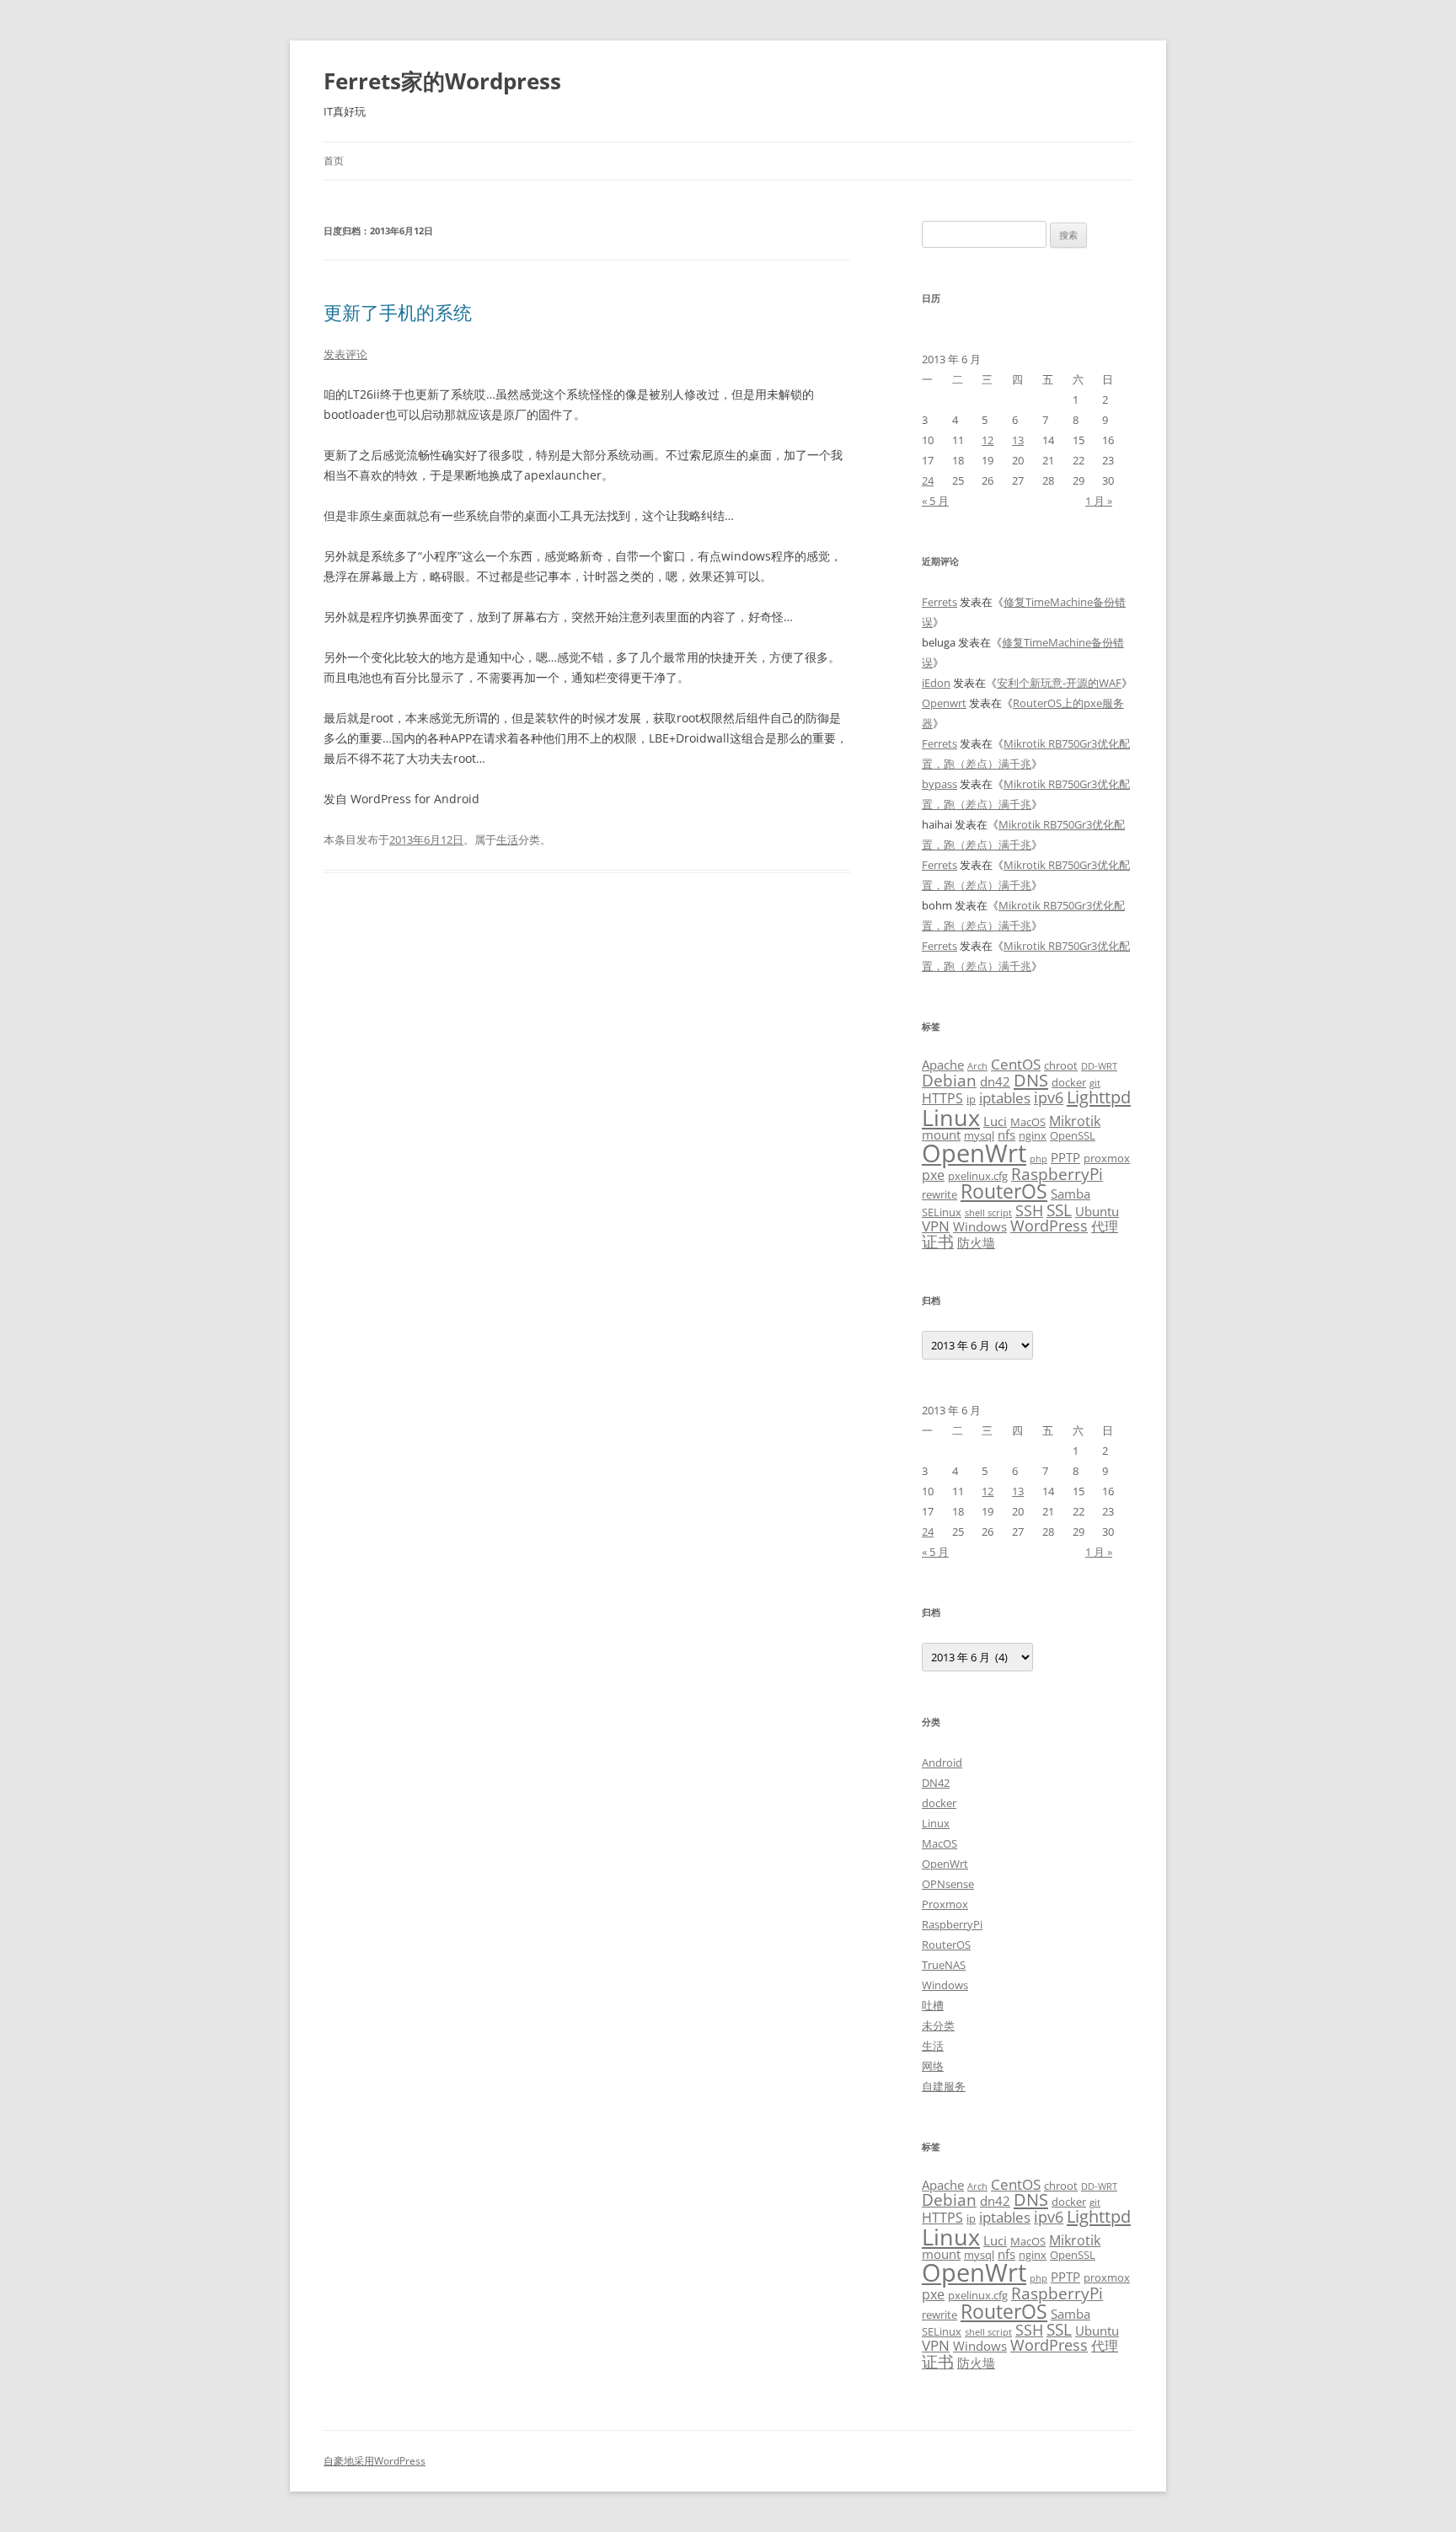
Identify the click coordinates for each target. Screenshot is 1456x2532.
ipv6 (1049, 1097)
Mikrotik (1075, 1121)
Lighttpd (1099, 1097)
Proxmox (945, 1904)
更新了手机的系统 (398, 312)
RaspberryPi (1057, 1174)
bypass (939, 784)
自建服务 (944, 2086)
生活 (507, 840)
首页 (334, 161)
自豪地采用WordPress (375, 2461)
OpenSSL (1073, 1135)
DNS (1031, 1080)
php (1038, 1159)
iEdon (936, 683)
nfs (1006, 1135)
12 (988, 440)
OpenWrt (974, 1153)
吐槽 (933, 2005)
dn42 (995, 1081)
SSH (1029, 1210)
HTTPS (942, 1098)
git (1095, 1083)
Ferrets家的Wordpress (442, 81)
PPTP (1065, 1157)
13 (1018, 440)
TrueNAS (944, 1965)
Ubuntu (1097, 1211)
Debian (949, 1080)
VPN (936, 1226)
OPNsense (948, 1884)
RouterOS (1004, 1191)
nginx (1033, 1135)
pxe (933, 1175)
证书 (938, 1241)
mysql (979, 1135)
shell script (988, 1213)
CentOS (1016, 1064)
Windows (980, 1226)
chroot (1061, 1065)
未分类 (938, 2025)
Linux (951, 1117)
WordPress (1049, 1225)
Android (942, 1762)
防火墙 (976, 1242)
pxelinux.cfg (978, 1176)
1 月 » (1099, 501)
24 (928, 480)
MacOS (1028, 1122)
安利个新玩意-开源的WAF (1059, 683)
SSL (1059, 1210)
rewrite (939, 1194)
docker (1069, 1082)
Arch (977, 1066)
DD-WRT (1099, 1066)
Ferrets (939, 602)
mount (941, 1135)
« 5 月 (935, 501)
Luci (995, 1121)
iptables (1005, 1097)
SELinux (942, 1212)
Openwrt (944, 703)
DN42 (936, 1783)
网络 (933, 2066)
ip (971, 1099)
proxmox (1107, 1158)
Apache (943, 1065)
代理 (1105, 1226)
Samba (1071, 1194)
